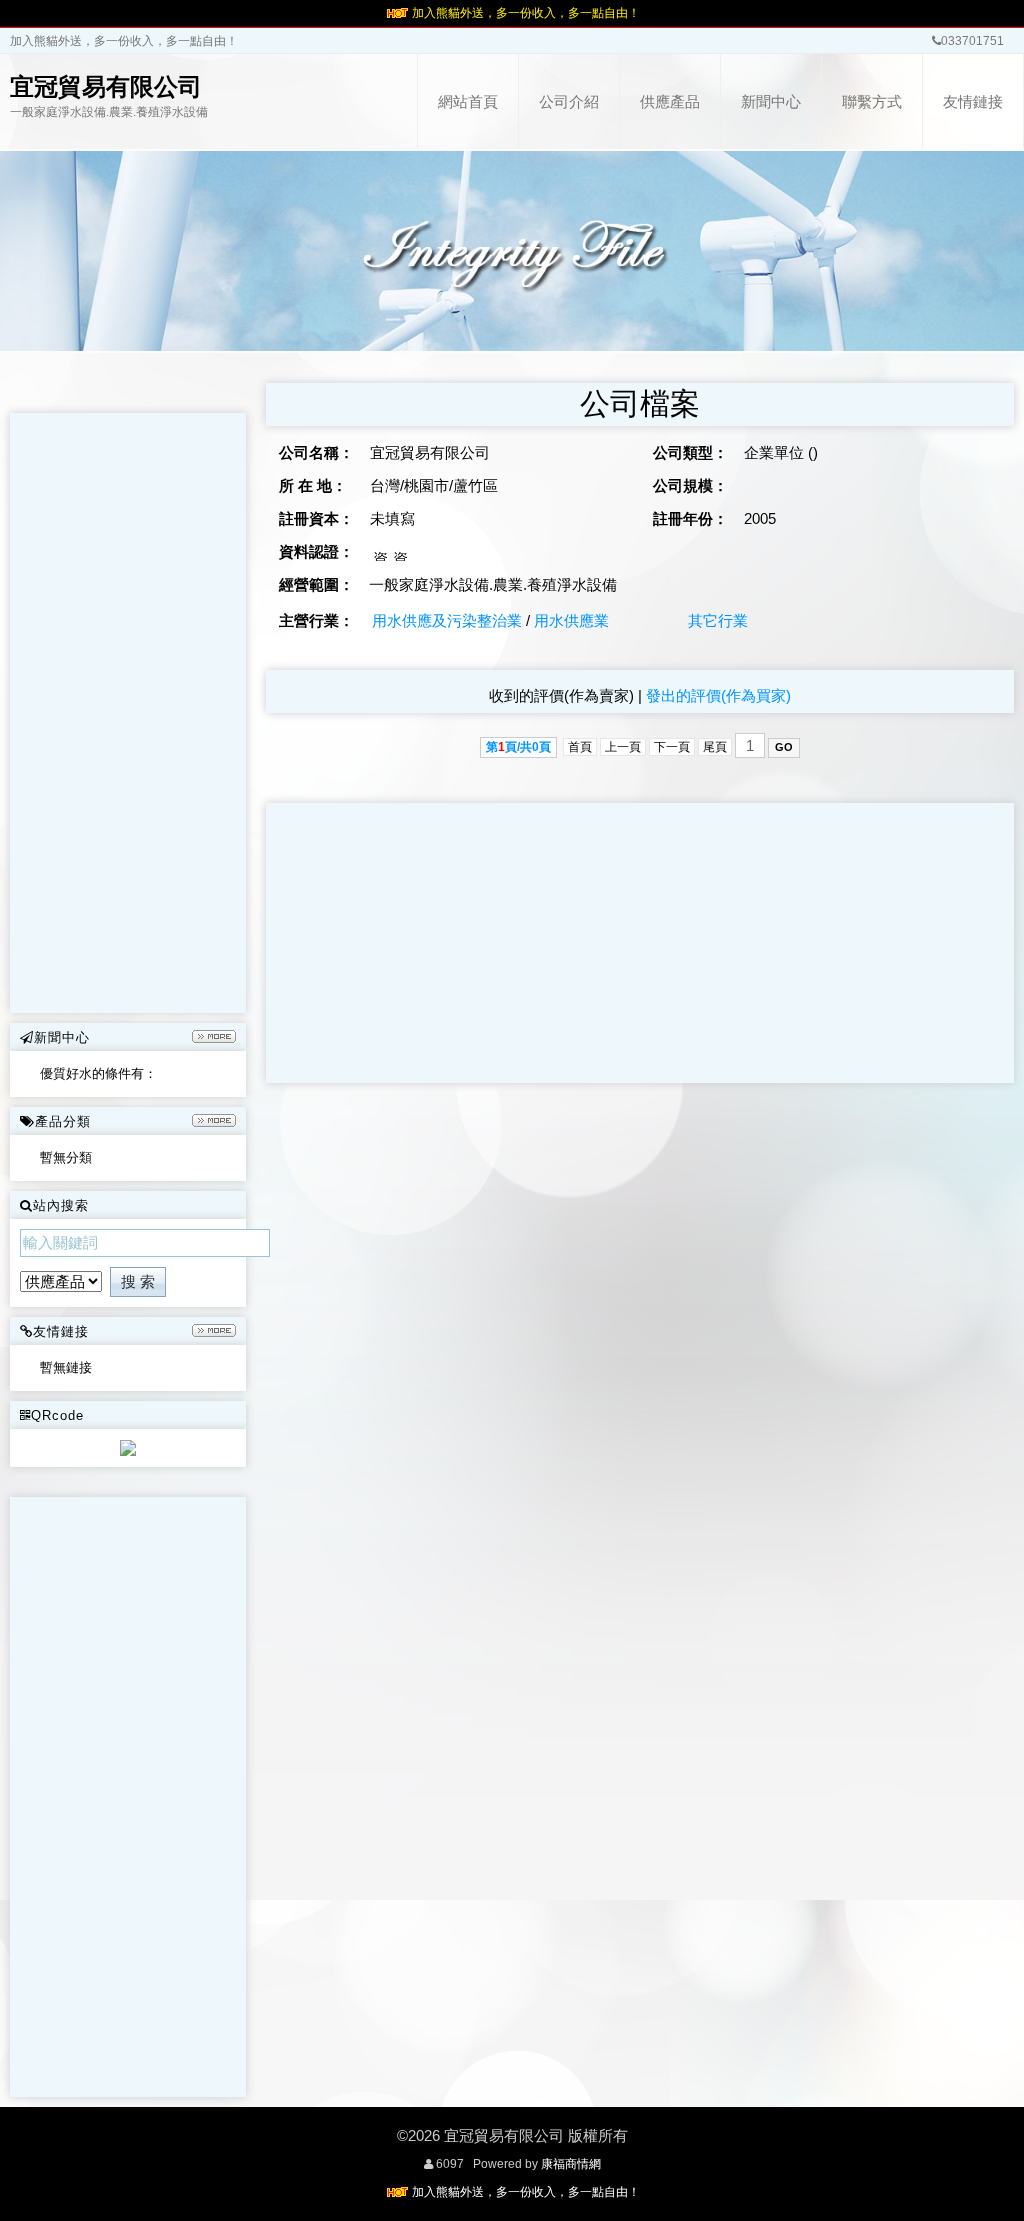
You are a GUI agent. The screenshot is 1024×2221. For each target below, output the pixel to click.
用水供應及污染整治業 (447, 620)
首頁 (580, 747)
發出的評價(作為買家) (718, 695)
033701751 (972, 41)
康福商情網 (571, 2164)
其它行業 (718, 620)
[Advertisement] (128, 713)
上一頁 (623, 747)
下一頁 (672, 747)
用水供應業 (571, 620)
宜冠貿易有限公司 (106, 86)
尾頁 (715, 747)
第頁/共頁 (518, 747)
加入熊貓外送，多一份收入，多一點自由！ (526, 13)
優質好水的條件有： (98, 1073)
